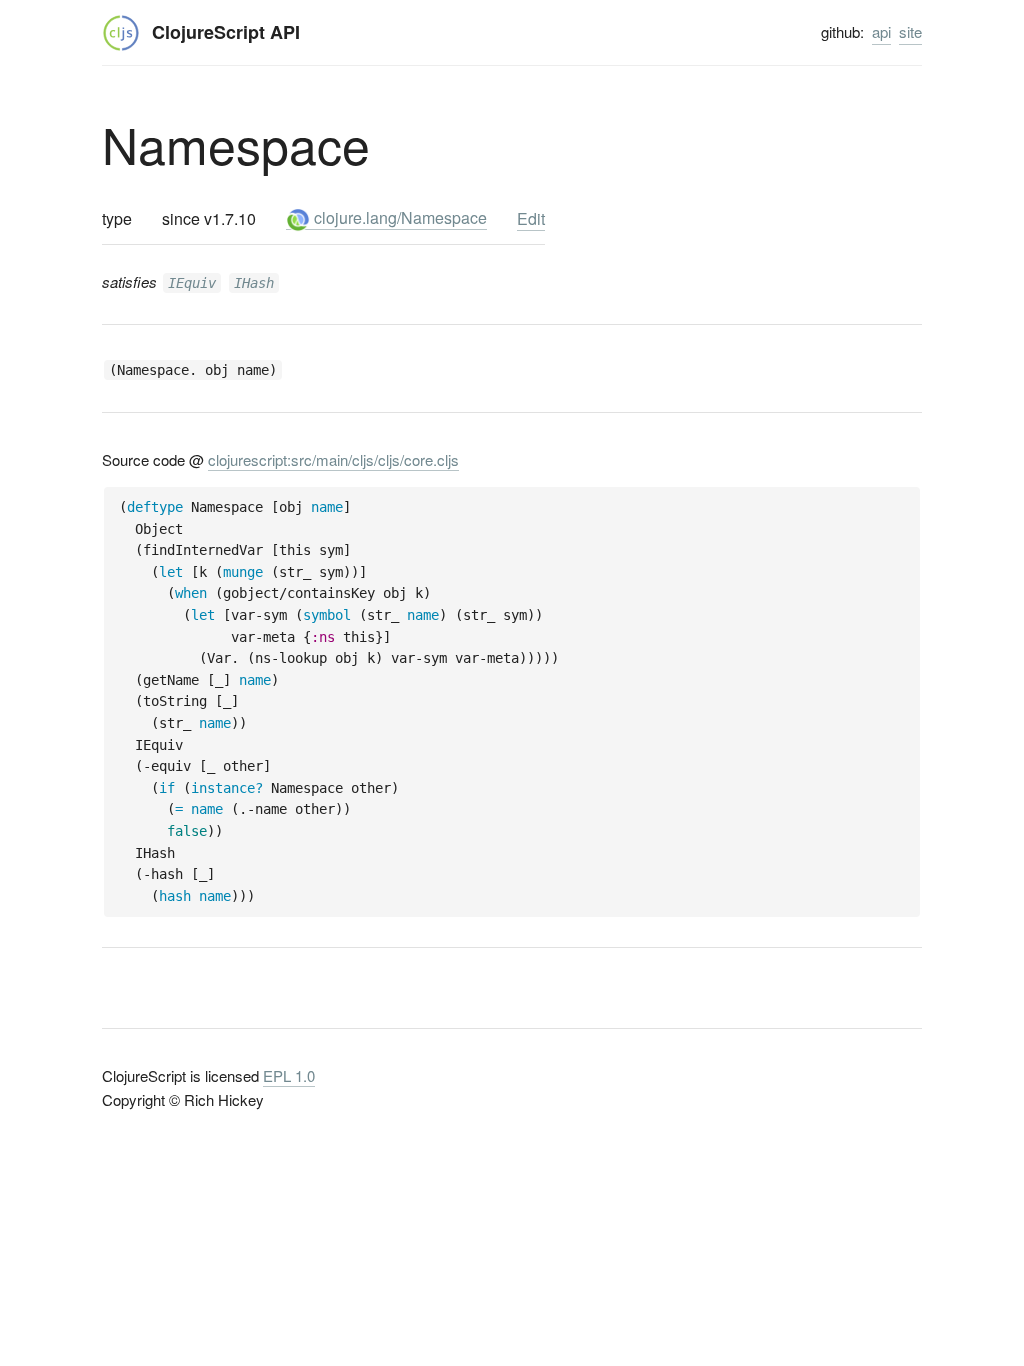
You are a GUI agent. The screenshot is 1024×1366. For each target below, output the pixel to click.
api (881, 31)
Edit (531, 218)
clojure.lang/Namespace (398, 217)
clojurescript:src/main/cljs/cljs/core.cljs (333, 459)
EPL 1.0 (289, 1075)
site (910, 31)
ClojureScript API (226, 32)
